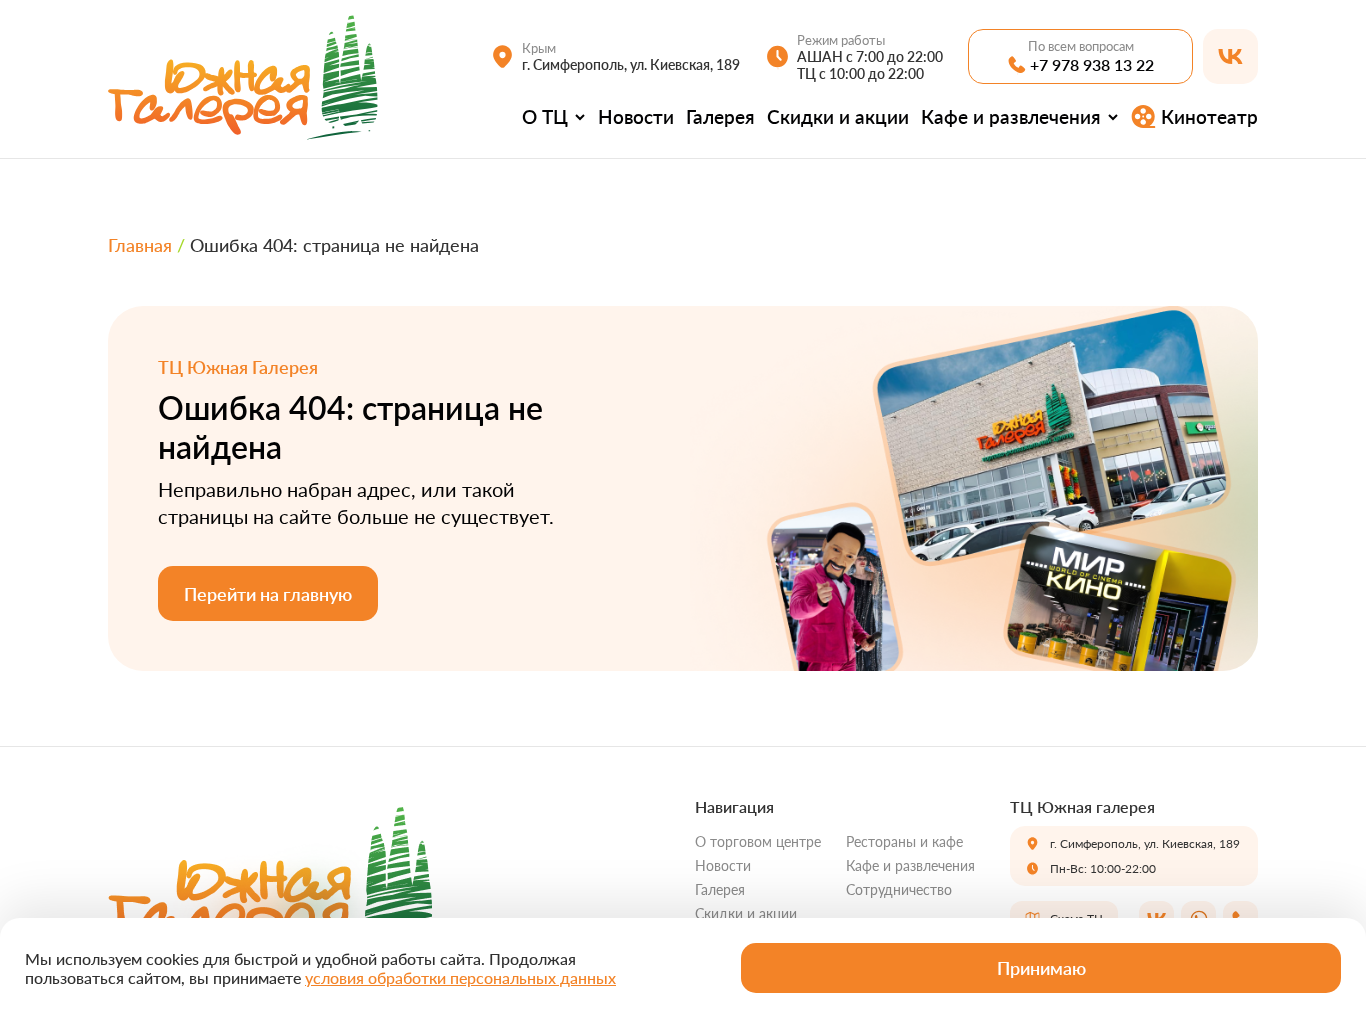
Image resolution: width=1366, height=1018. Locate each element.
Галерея (720, 116)
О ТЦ (545, 116)
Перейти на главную (268, 594)
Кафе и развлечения (1011, 116)
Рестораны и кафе (904, 841)
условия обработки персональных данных (460, 977)
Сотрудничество (899, 889)
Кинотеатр (1209, 116)
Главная (140, 245)
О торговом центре (758, 841)
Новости (636, 116)
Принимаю (1041, 968)
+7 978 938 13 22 (1092, 64)
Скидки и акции (838, 116)
